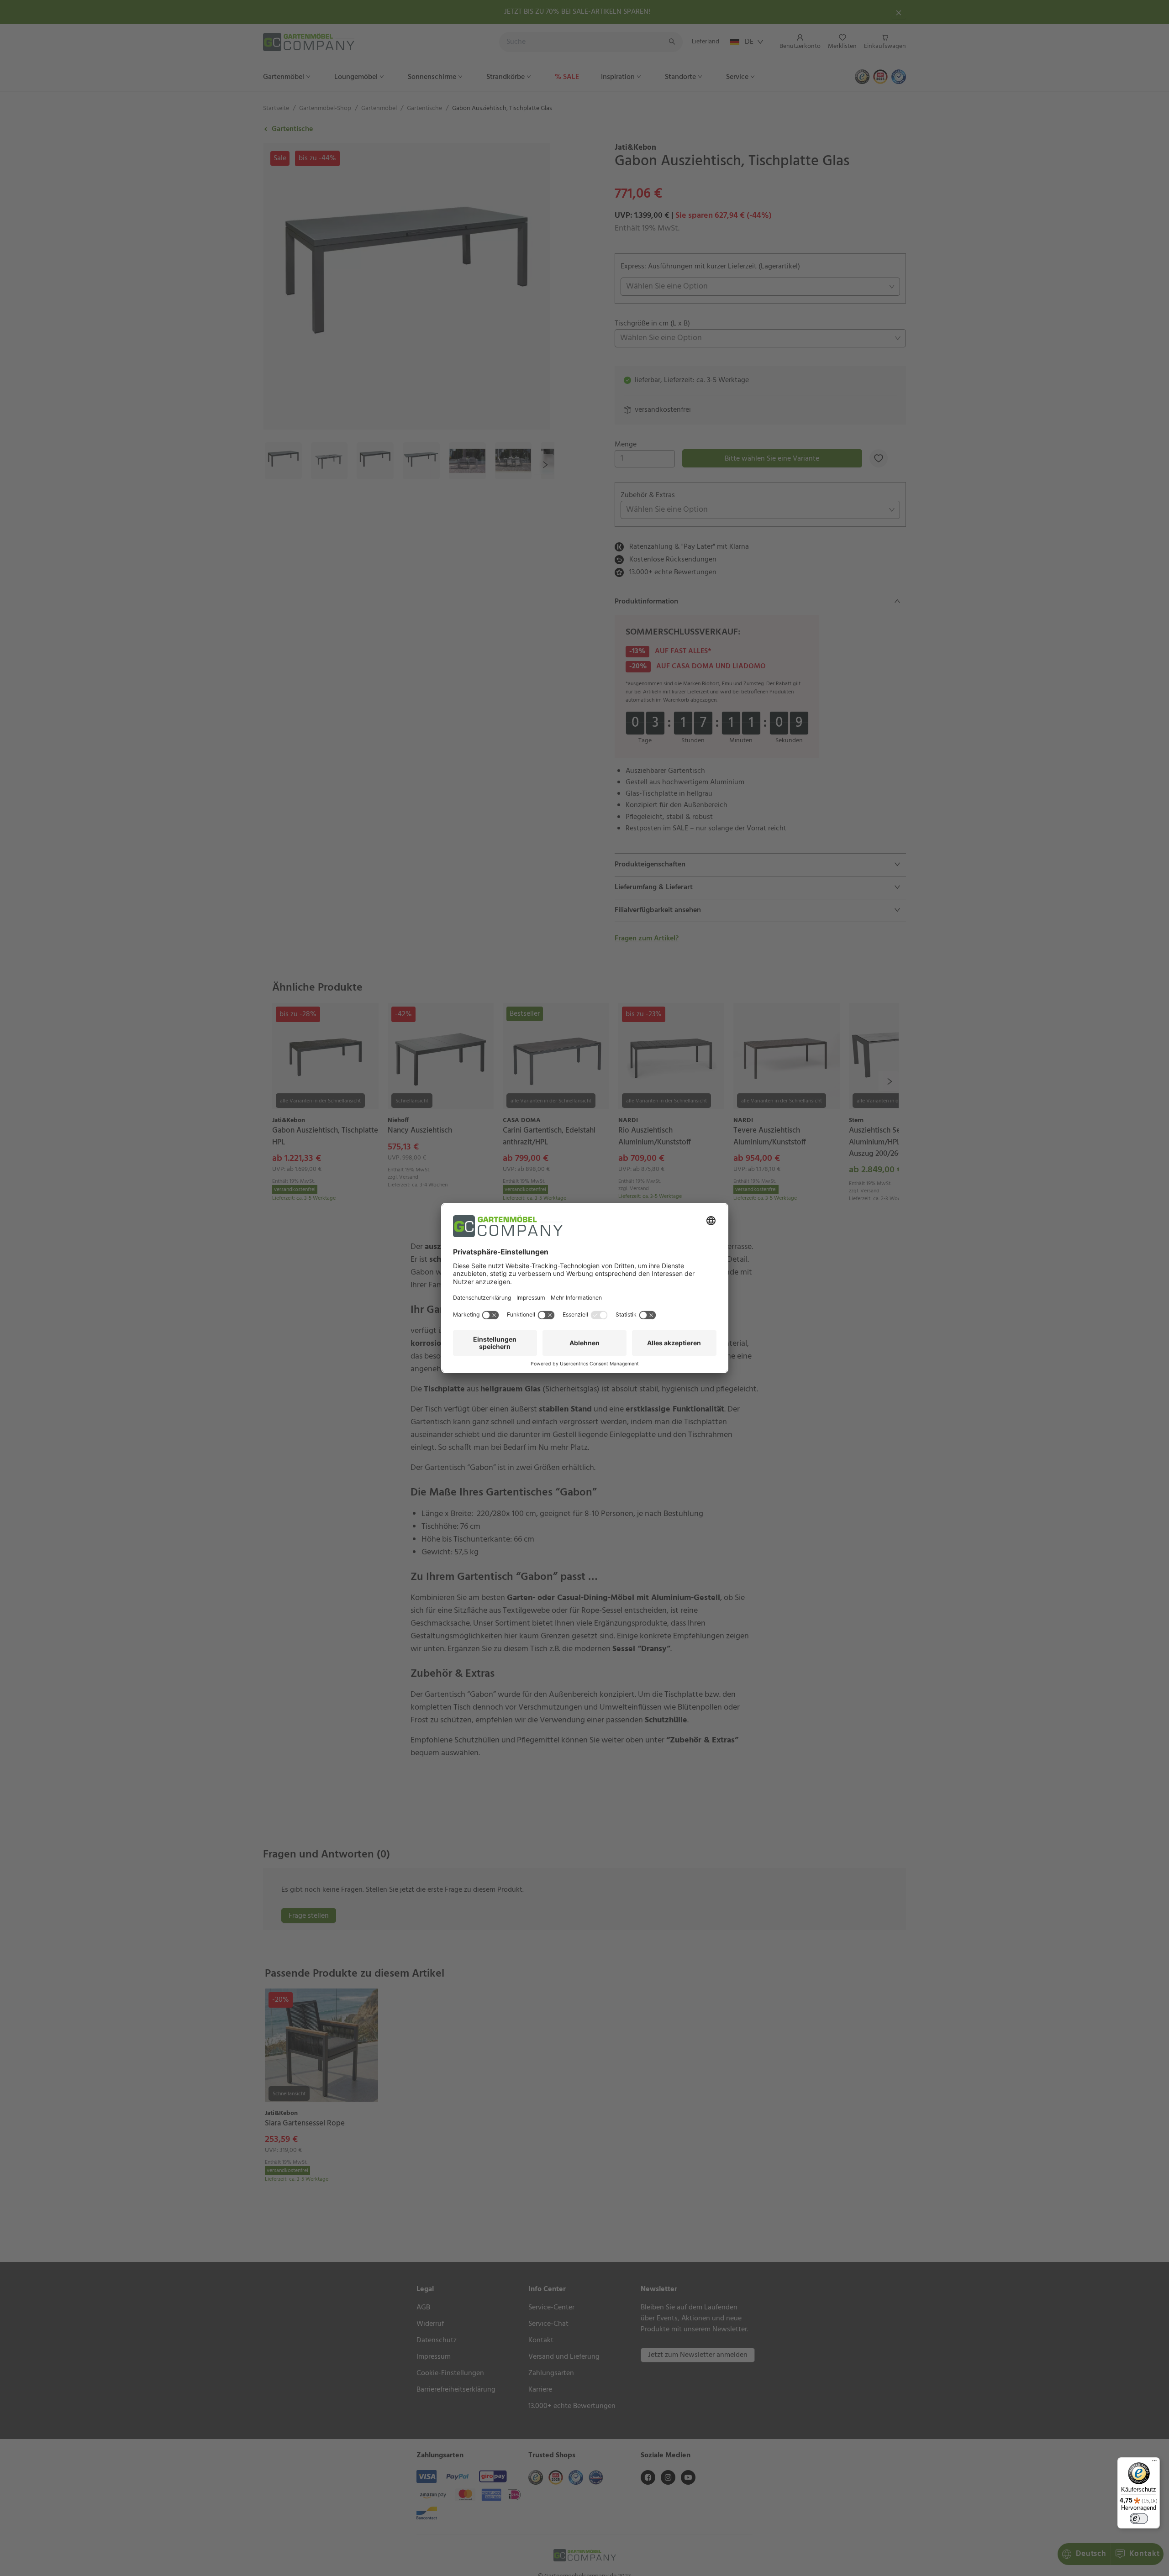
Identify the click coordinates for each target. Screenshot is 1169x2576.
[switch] (1139, 2518)
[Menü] (1154, 2463)
